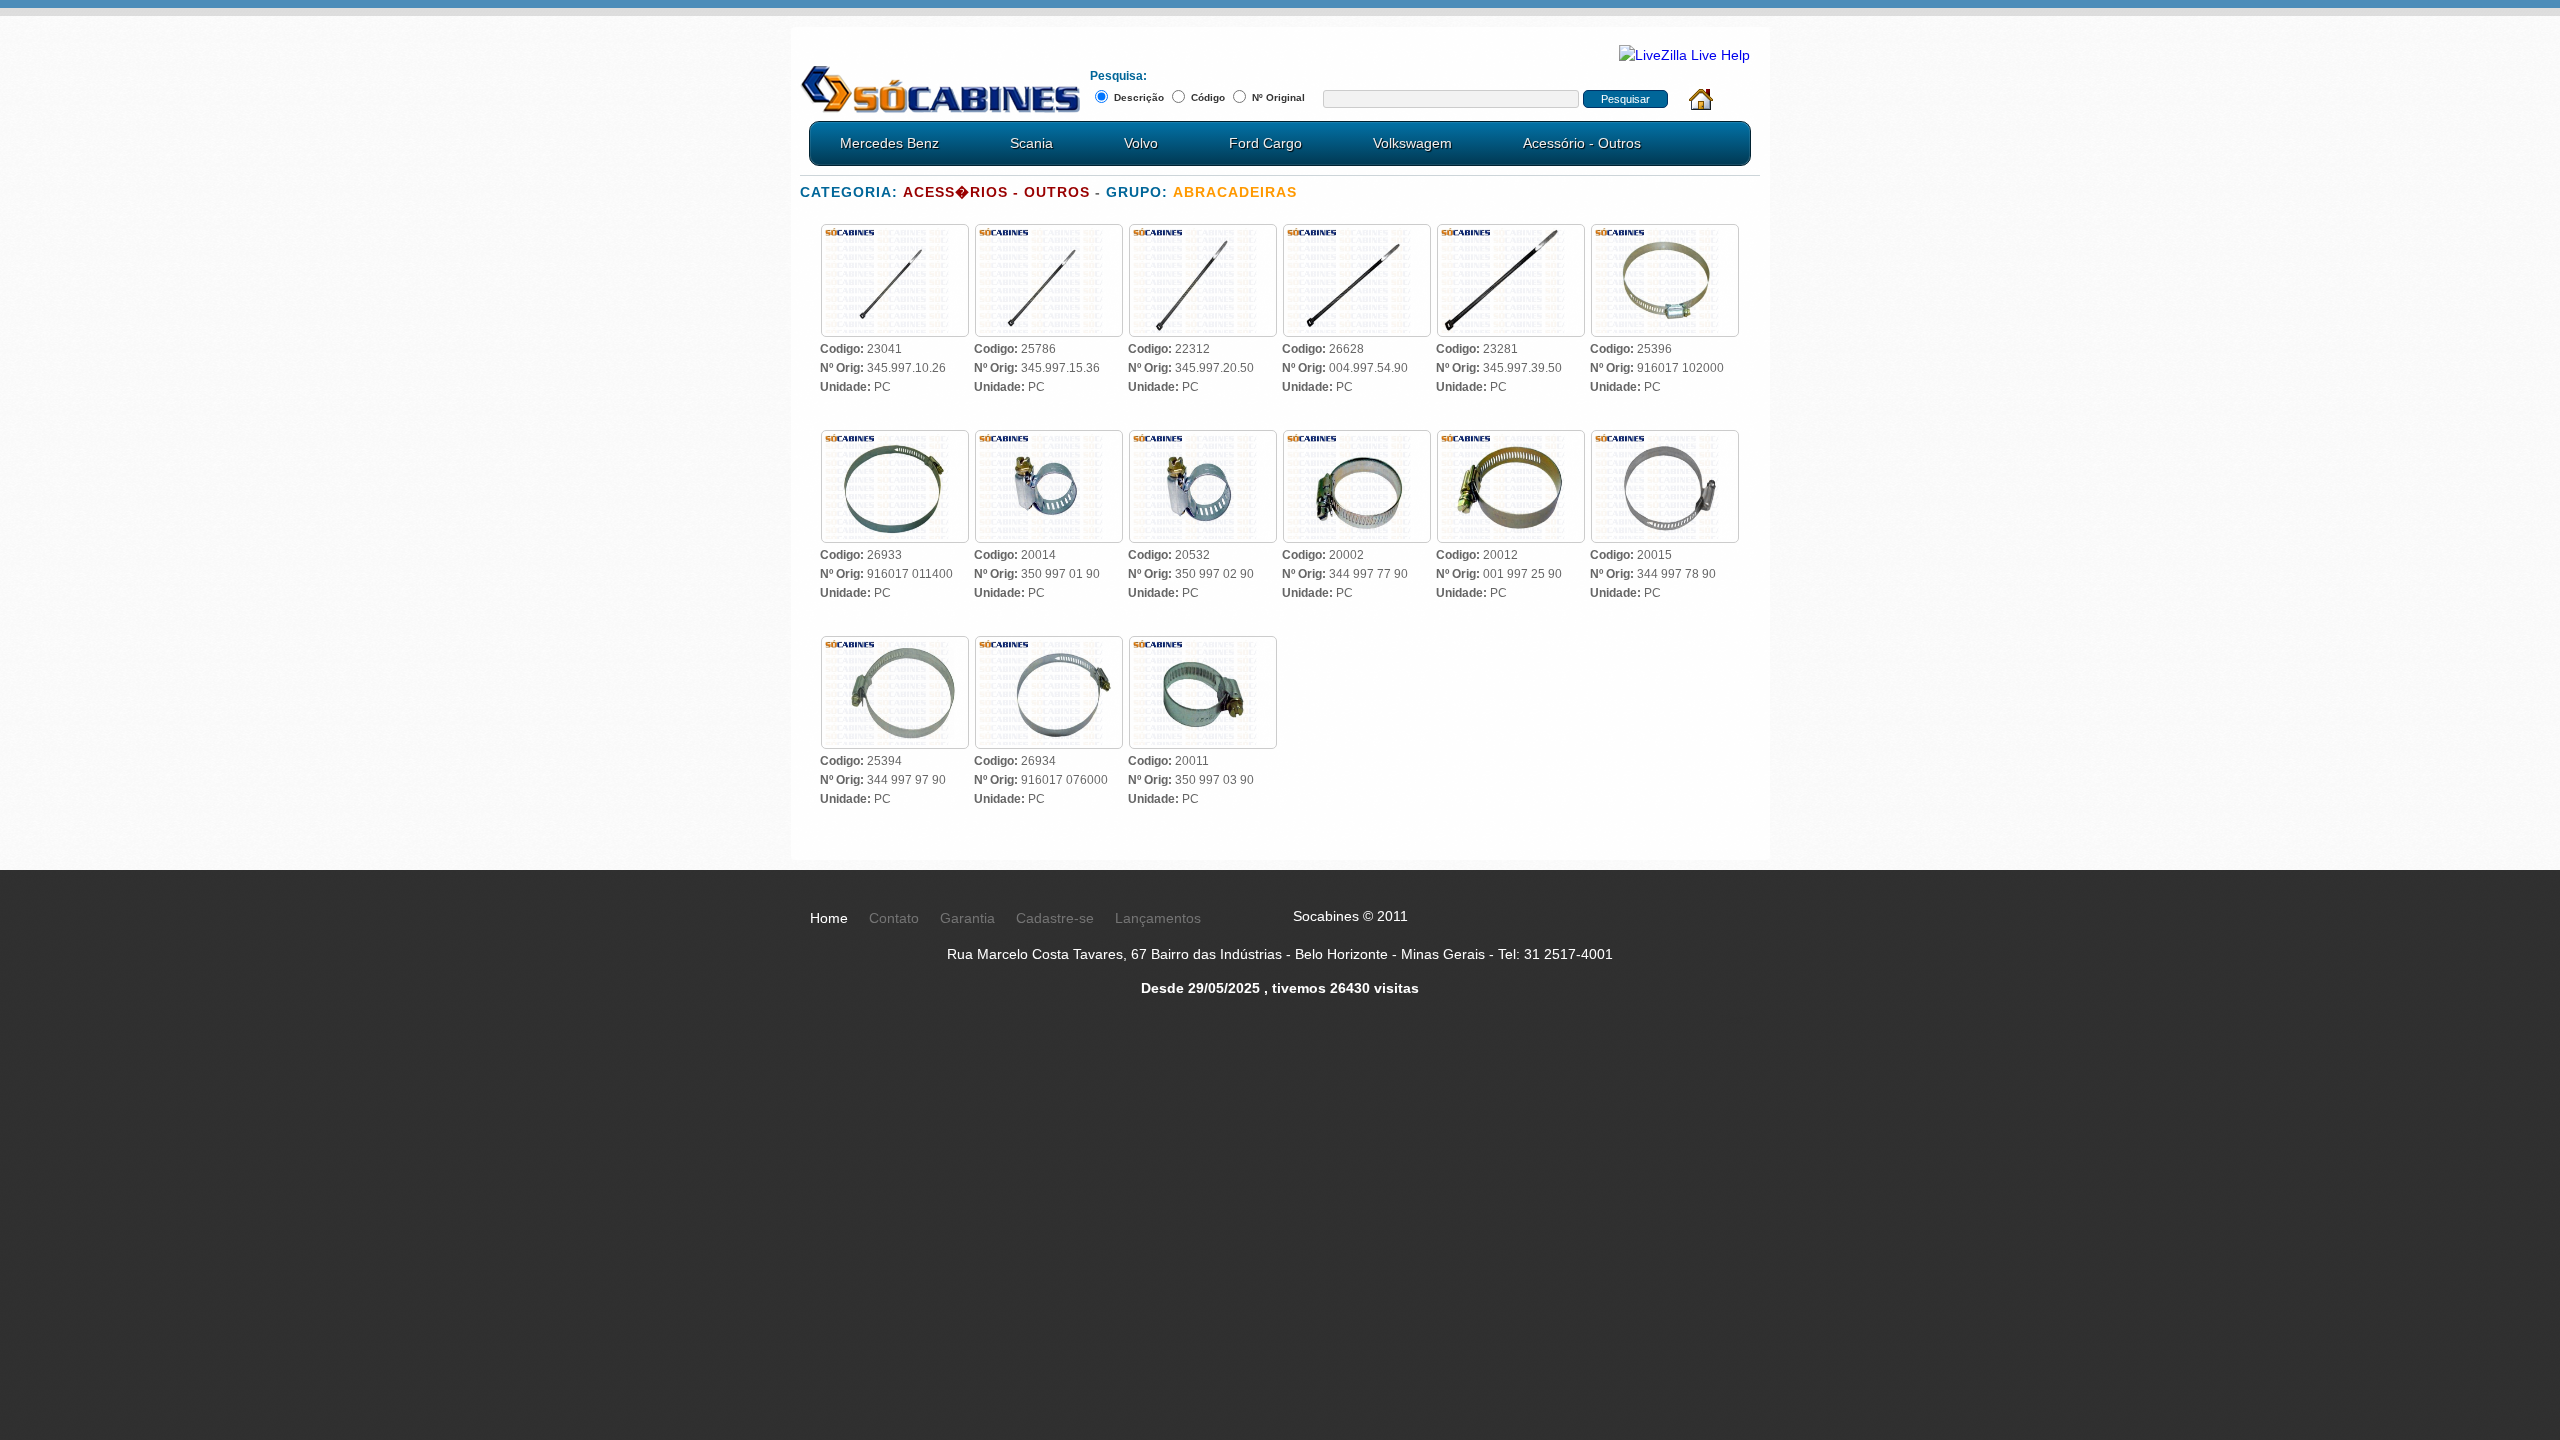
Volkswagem (1412, 143)
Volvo (1141, 143)
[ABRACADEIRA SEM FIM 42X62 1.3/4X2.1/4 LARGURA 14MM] (1511, 440)
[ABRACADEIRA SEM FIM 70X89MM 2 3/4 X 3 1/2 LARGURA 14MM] (895, 646)
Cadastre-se (1055, 918)
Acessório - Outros (1582, 143)
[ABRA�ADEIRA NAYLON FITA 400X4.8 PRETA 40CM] (1511, 234)
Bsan (1737, 1019)
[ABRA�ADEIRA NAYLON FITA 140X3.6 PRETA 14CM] (1049, 234)
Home (829, 918)
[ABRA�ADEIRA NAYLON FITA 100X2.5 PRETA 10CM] (895, 234)
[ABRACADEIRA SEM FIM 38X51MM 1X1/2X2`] (1357, 440)
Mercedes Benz (889, 143)
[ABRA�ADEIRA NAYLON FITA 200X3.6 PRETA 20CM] (1203, 234)
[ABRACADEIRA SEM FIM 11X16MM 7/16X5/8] (1049, 440)
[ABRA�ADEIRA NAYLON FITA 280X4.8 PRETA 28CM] (1357, 234)
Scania (1031, 143)
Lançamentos (1158, 918)
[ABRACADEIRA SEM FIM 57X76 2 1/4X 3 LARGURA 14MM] (1665, 440)
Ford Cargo (1265, 143)
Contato (894, 918)
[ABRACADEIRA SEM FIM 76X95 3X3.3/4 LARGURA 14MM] (1049, 646)
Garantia (967, 918)
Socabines (940, 90)
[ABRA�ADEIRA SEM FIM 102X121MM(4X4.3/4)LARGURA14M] (1665, 234)
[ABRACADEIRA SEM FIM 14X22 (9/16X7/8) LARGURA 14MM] (1203, 440)
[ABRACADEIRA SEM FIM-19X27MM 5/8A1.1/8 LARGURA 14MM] (1203, 646)
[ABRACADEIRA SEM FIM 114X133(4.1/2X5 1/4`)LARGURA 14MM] (895, 440)
